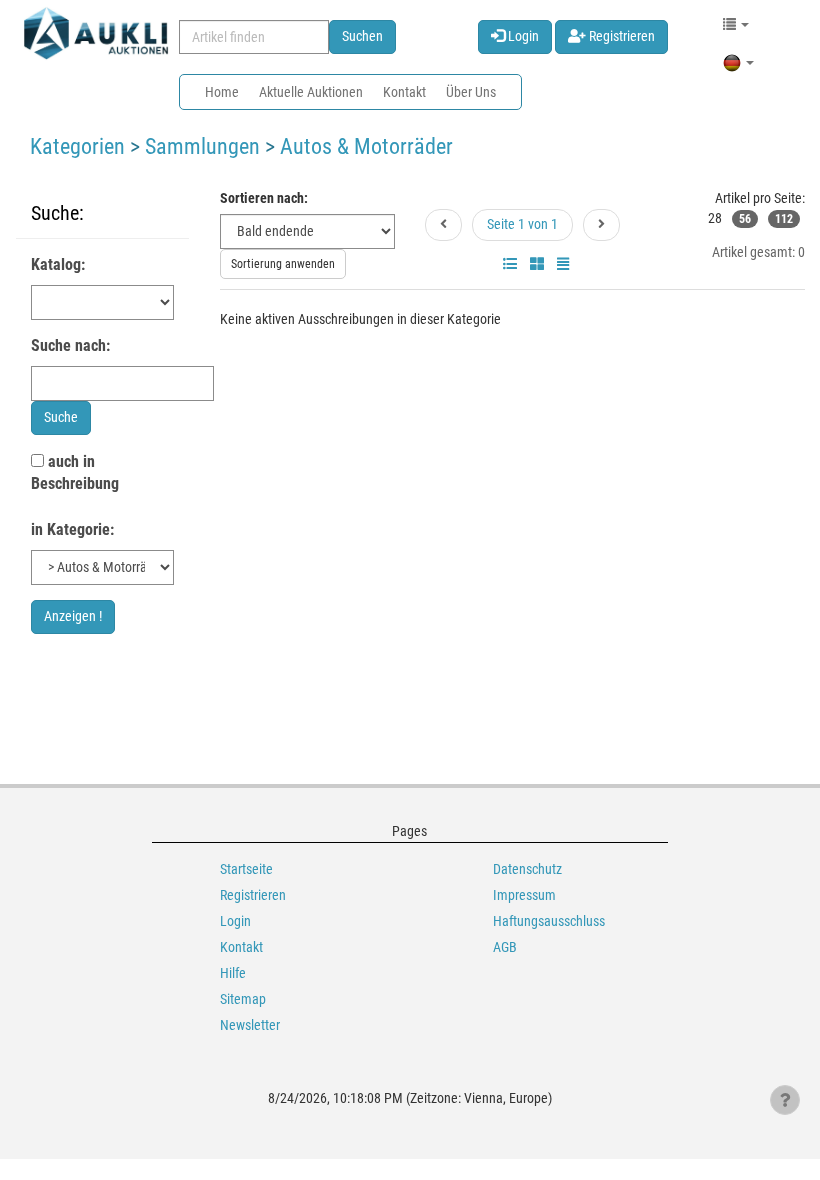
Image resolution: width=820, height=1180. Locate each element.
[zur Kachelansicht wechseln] (537, 264)
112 (784, 219)
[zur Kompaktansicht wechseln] (563, 264)
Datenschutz (527, 869)
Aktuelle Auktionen (311, 92)
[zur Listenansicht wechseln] (510, 264)
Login (522, 36)
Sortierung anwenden (283, 264)
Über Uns (471, 92)
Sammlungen (202, 146)
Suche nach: (70, 345)
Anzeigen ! (73, 616)
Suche (61, 417)
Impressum (524, 895)
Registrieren (620, 36)
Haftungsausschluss (549, 921)
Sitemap (243, 999)
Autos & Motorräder (366, 146)
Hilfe (233, 973)
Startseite (246, 869)
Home (222, 92)
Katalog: (58, 264)
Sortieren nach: (264, 198)
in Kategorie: (72, 529)
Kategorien (77, 146)
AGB (505, 947)
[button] (736, 24)
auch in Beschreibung (75, 472)
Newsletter (250, 1025)
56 (745, 219)
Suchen (362, 36)
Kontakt (404, 92)
